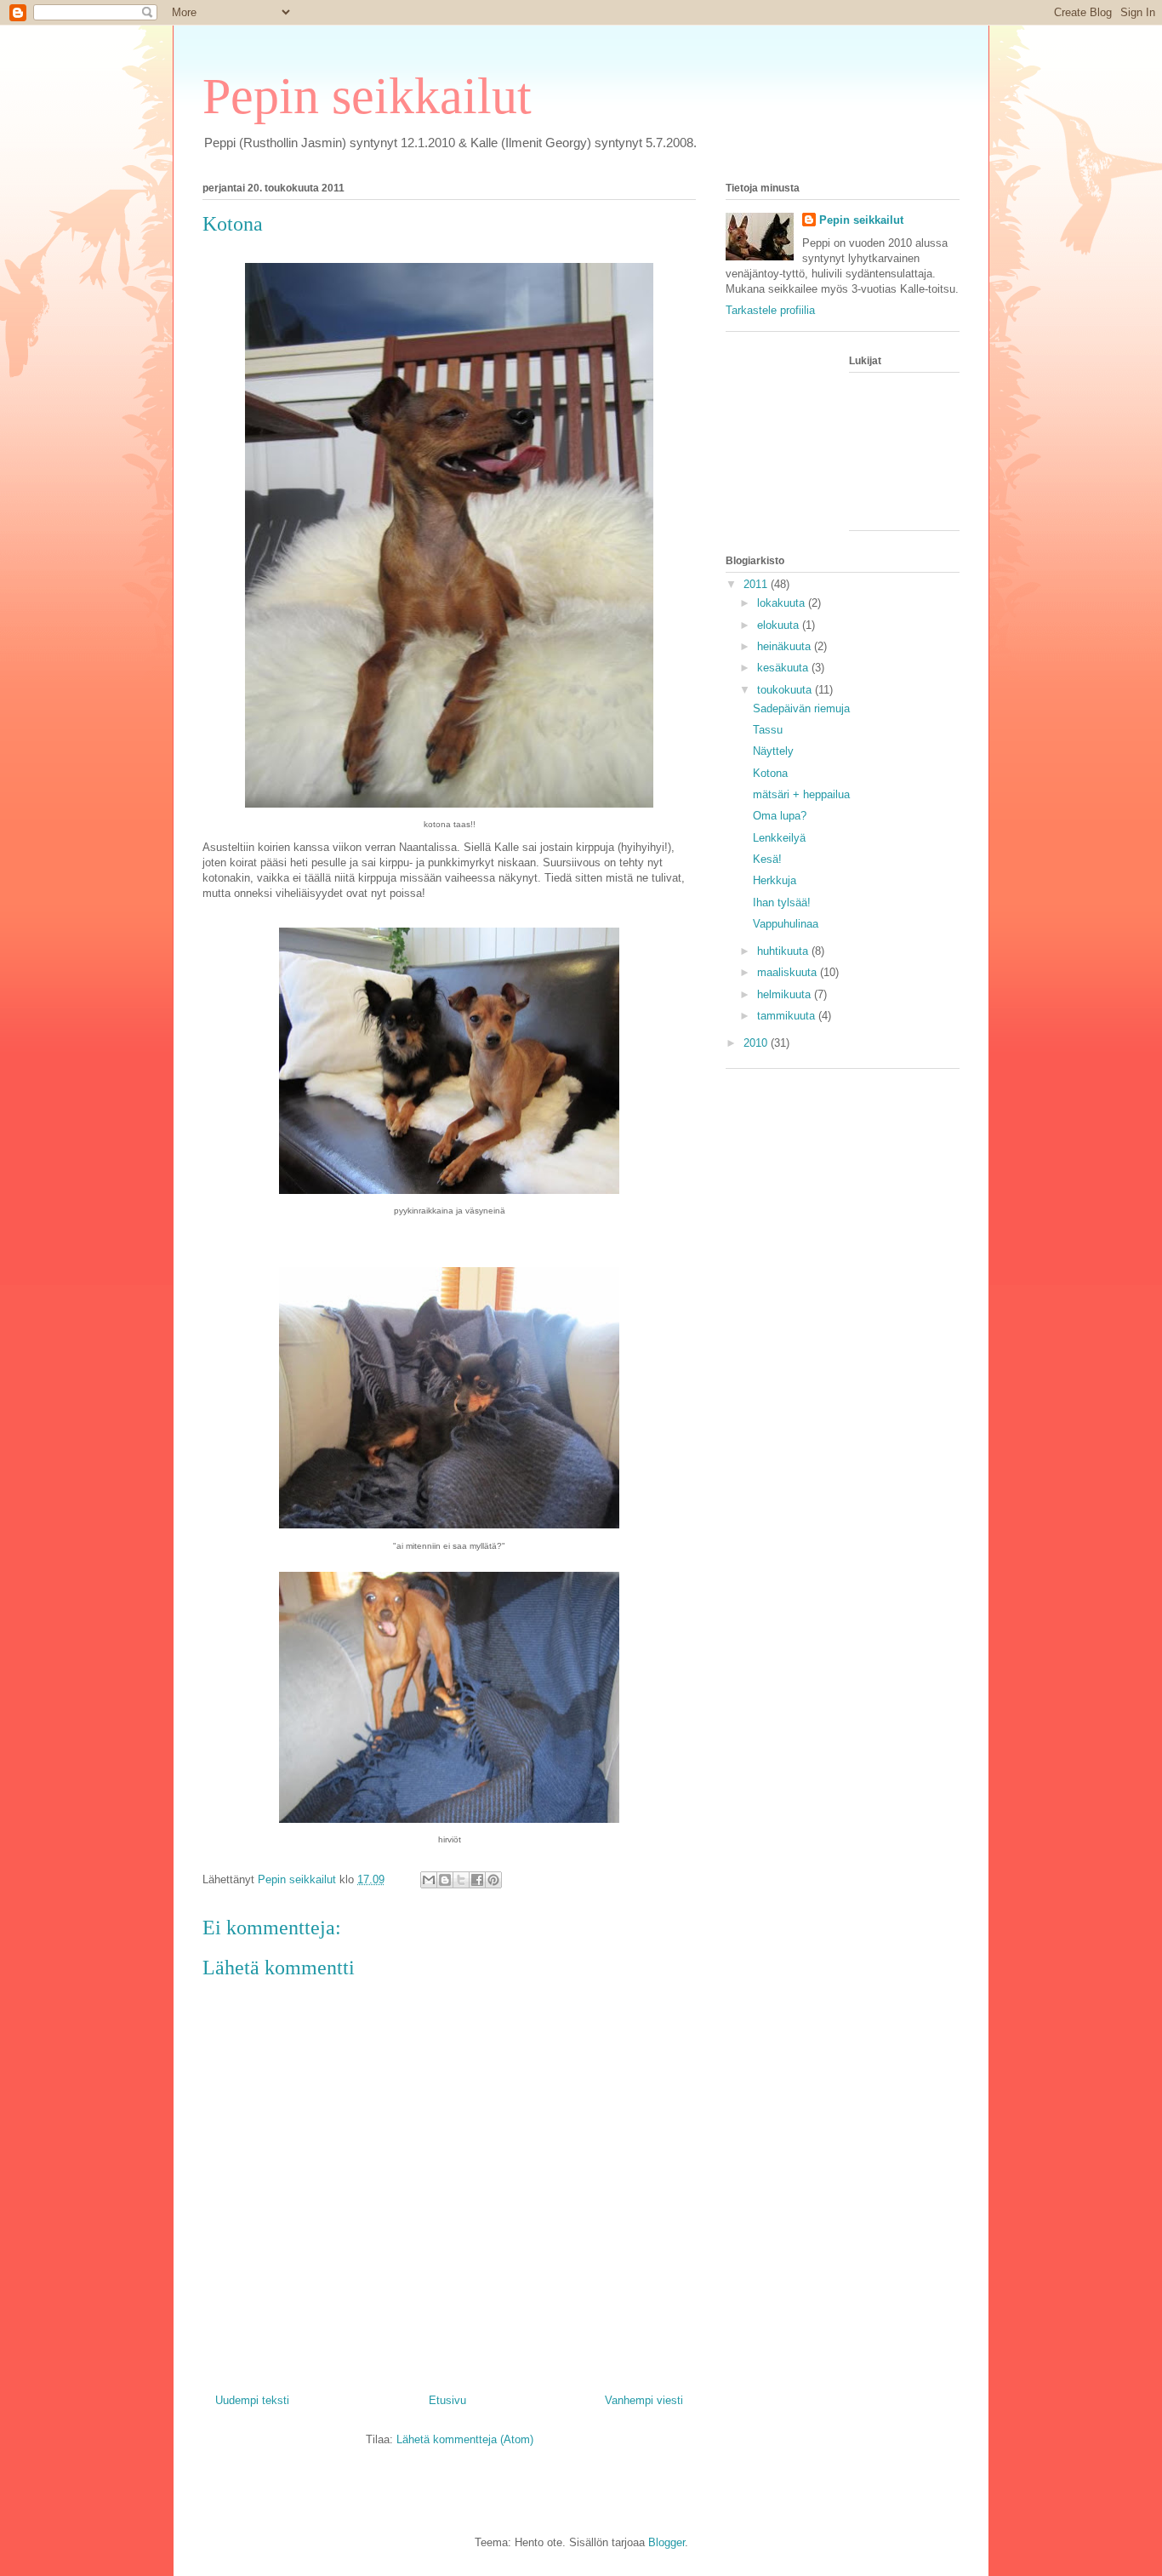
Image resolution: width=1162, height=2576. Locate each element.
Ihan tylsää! (782, 902)
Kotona (770, 773)
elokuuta (780, 625)
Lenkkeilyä (779, 838)
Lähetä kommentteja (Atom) (465, 2439)
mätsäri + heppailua (801, 794)
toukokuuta (786, 690)
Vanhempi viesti (644, 2400)
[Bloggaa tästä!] (445, 1880)
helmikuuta (786, 994)
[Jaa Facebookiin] (477, 1880)
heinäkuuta (786, 646)
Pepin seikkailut (367, 96)
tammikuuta (788, 1016)
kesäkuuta (784, 668)
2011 (757, 584)
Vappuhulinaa (786, 924)
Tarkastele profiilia (770, 310)
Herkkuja (775, 880)
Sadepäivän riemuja (801, 708)
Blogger (666, 2542)
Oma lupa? (780, 816)
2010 (757, 1043)
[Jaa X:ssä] (461, 1880)
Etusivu (447, 2400)
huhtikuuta (784, 951)
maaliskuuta (789, 972)
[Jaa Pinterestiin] (493, 1880)
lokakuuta (783, 603)
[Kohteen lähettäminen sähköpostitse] (429, 1880)
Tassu (768, 730)
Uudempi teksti (252, 2400)
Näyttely (773, 751)
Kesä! (767, 859)
